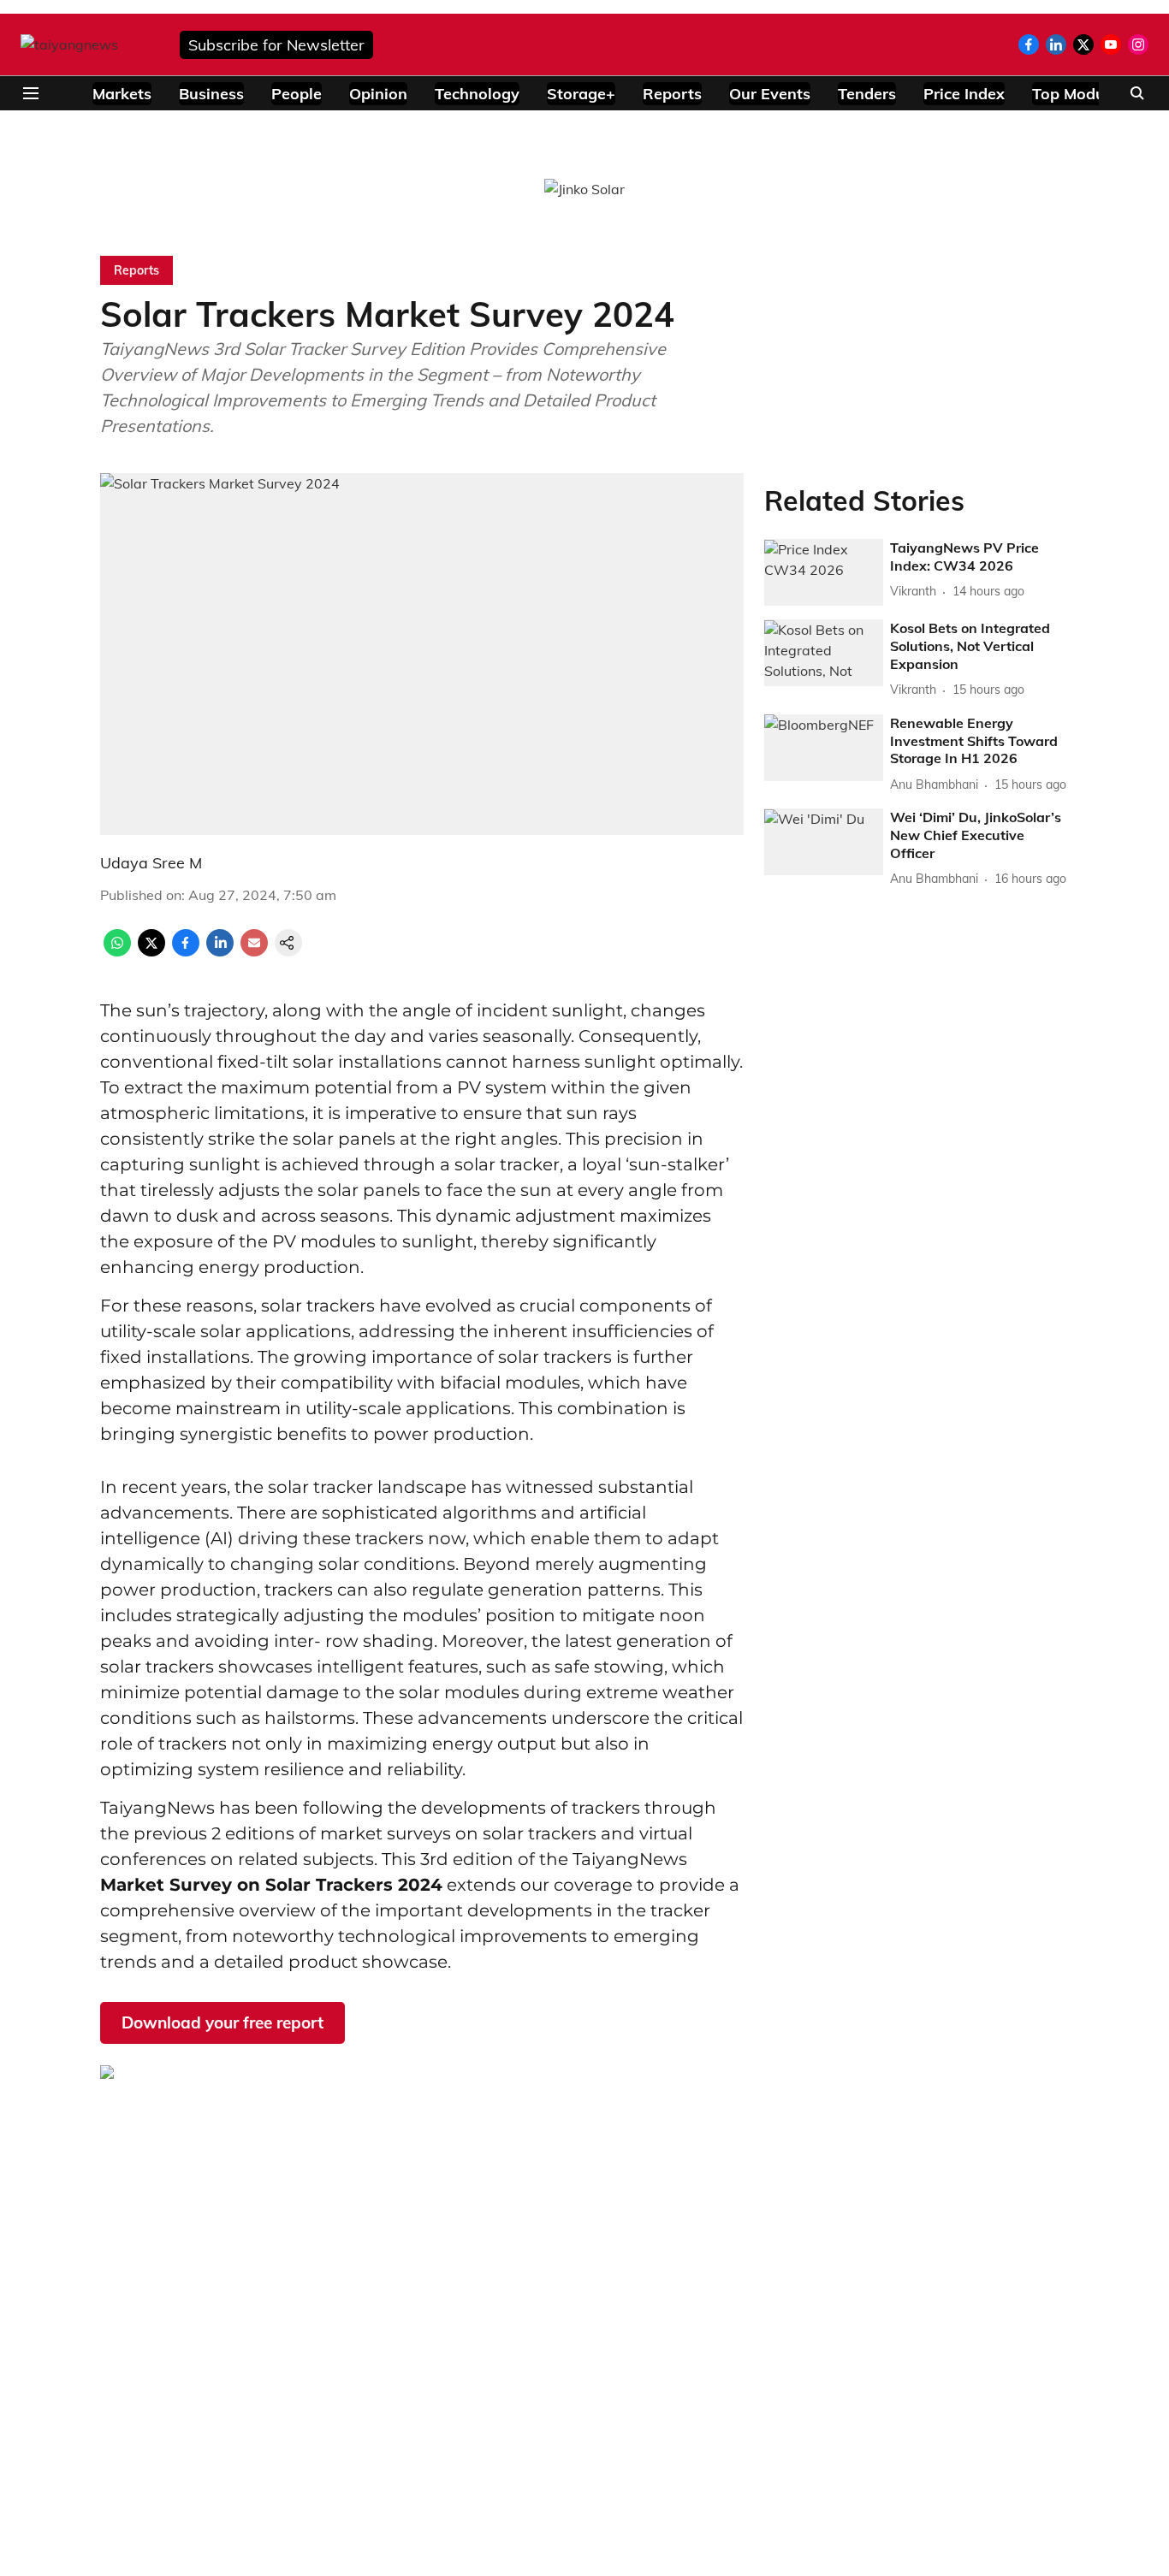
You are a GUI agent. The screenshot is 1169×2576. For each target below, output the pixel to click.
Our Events (770, 94)
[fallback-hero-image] (824, 573)
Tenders (867, 94)
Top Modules (1079, 94)
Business (211, 94)
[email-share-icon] (254, 951)
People (297, 94)
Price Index (964, 94)
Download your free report (223, 2022)
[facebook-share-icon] (186, 951)
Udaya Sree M (151, 863)
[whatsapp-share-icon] (117, 951)
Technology (477, 94)
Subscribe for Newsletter (276, 45)
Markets (122, 94)
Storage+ (581, 94)
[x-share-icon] (151, 951)
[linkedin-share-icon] (220, 951)
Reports (672, 94)
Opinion (378, 94)
